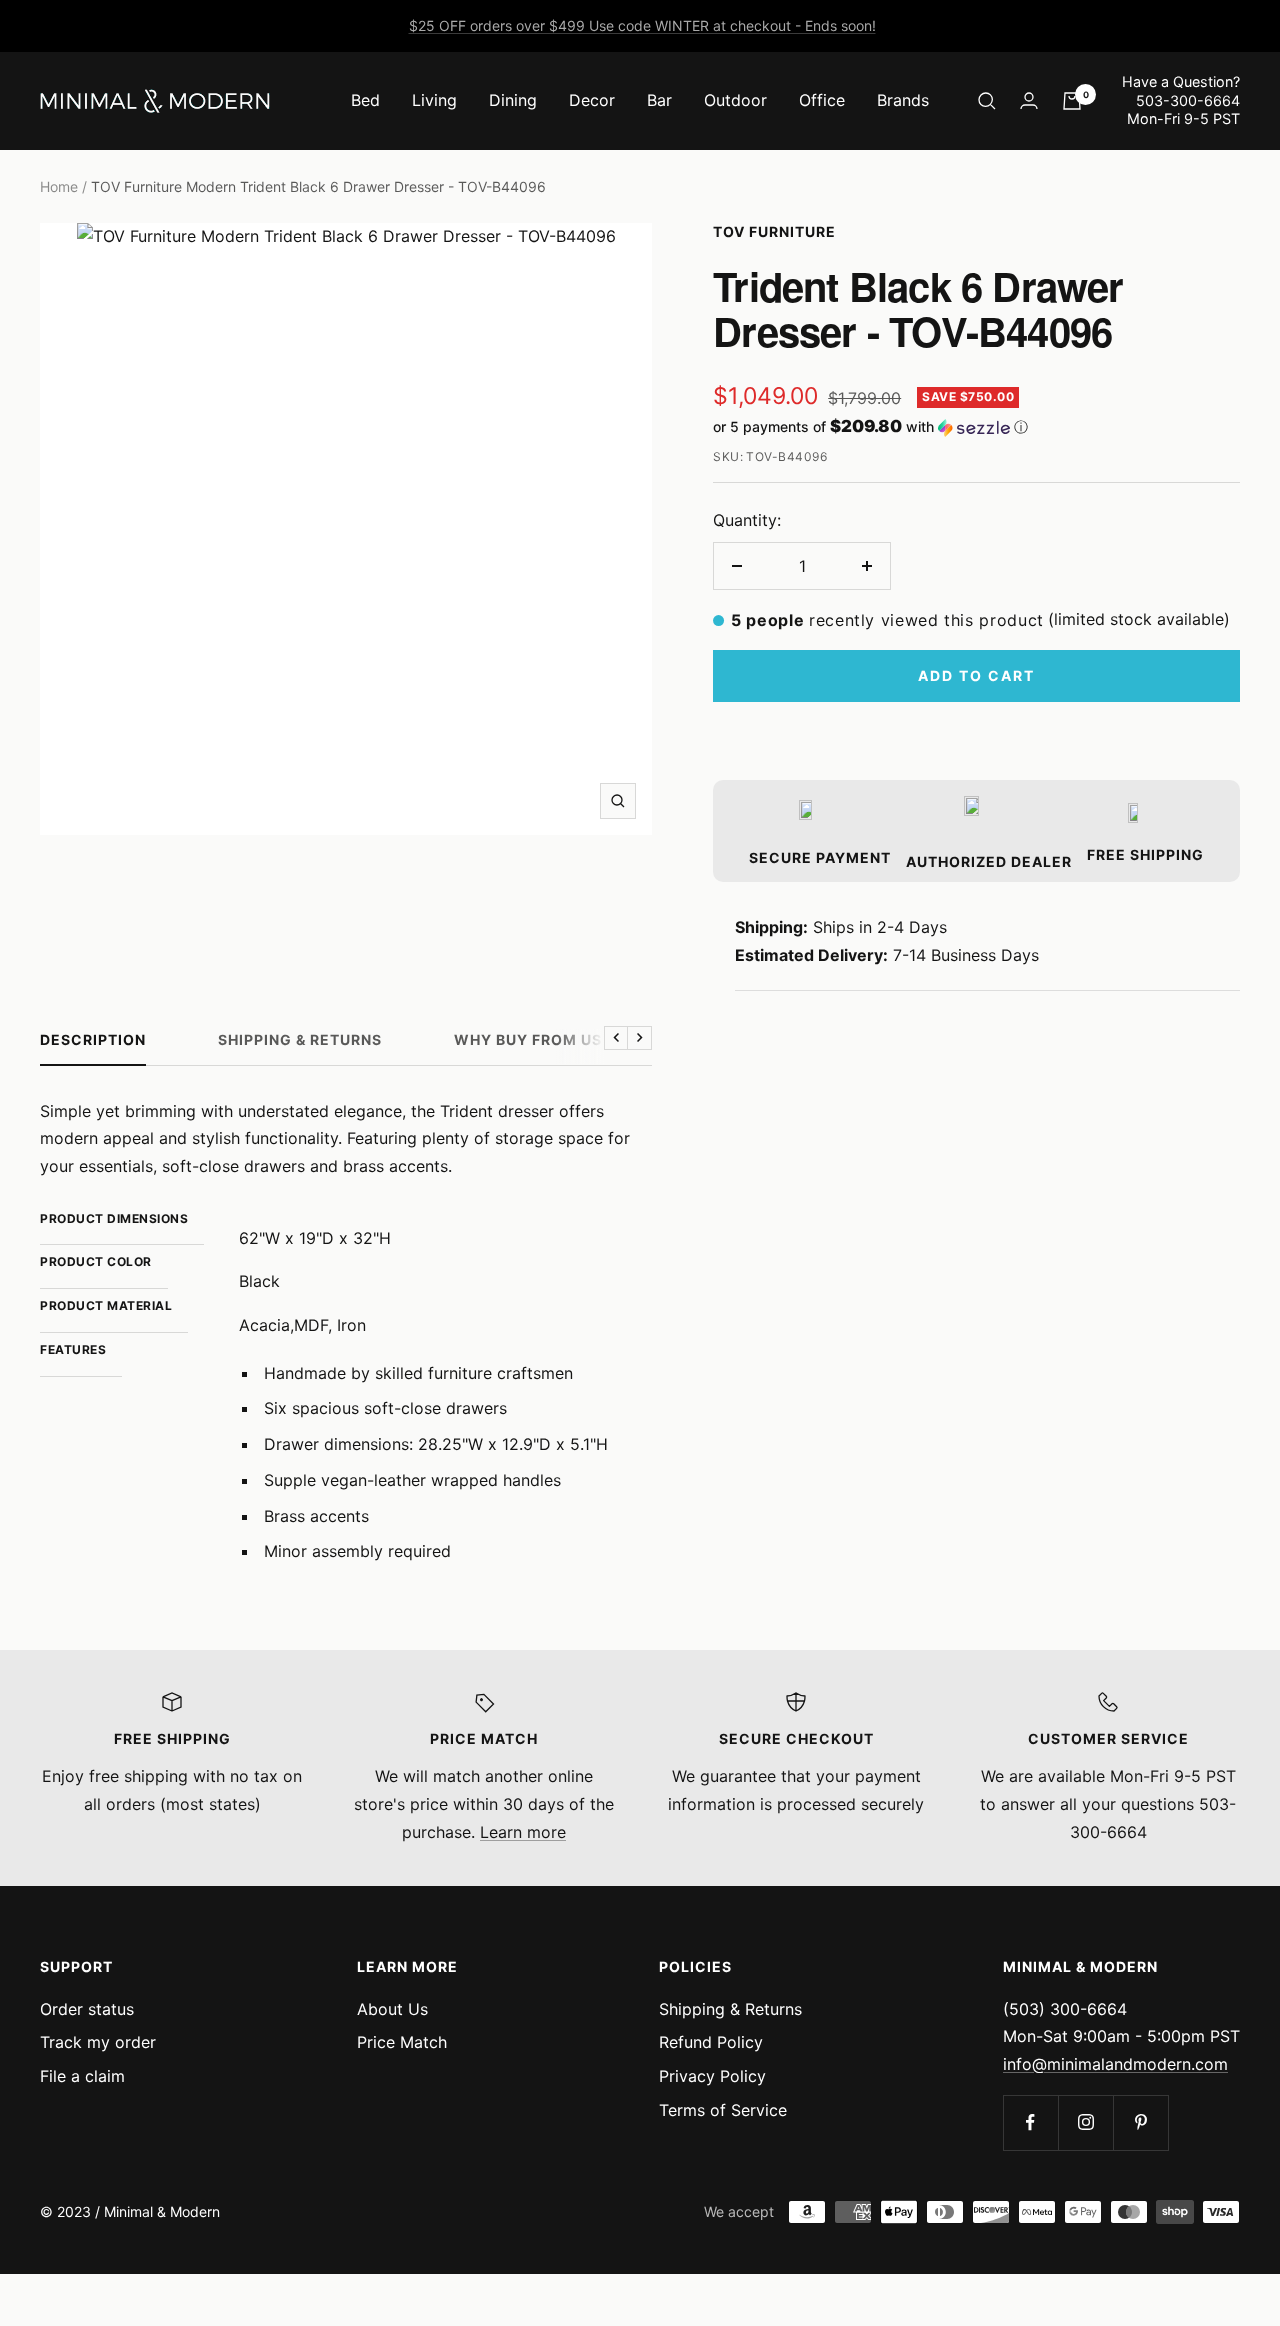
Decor (592, 100)
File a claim (82, 2076)
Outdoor (735, 100)
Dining (513, 100)
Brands (903, 100)
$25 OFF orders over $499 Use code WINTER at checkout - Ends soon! (642, 25)
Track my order (98, 2042)
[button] (976, 427)
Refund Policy (711, 2042)
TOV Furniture (774, 231)
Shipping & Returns (300, 1039)
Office (822, 100)
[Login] (1029, 100)
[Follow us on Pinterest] (1140, 2122)
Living (434, 100)
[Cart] (1072, 101)
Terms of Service (723, 2110)
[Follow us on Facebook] (1030, 2122)
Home (59, 186)
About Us (392, 2009)
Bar (659, 100)
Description (93, 1039)
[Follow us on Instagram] (1085, 2122)
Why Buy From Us (528, 1039)
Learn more (523, 1832)
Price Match (402, 2042)
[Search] (987, 101)
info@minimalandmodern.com (1115, 2064)
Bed (365, 100)
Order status (87, 2009)
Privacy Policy (712, 2076)
